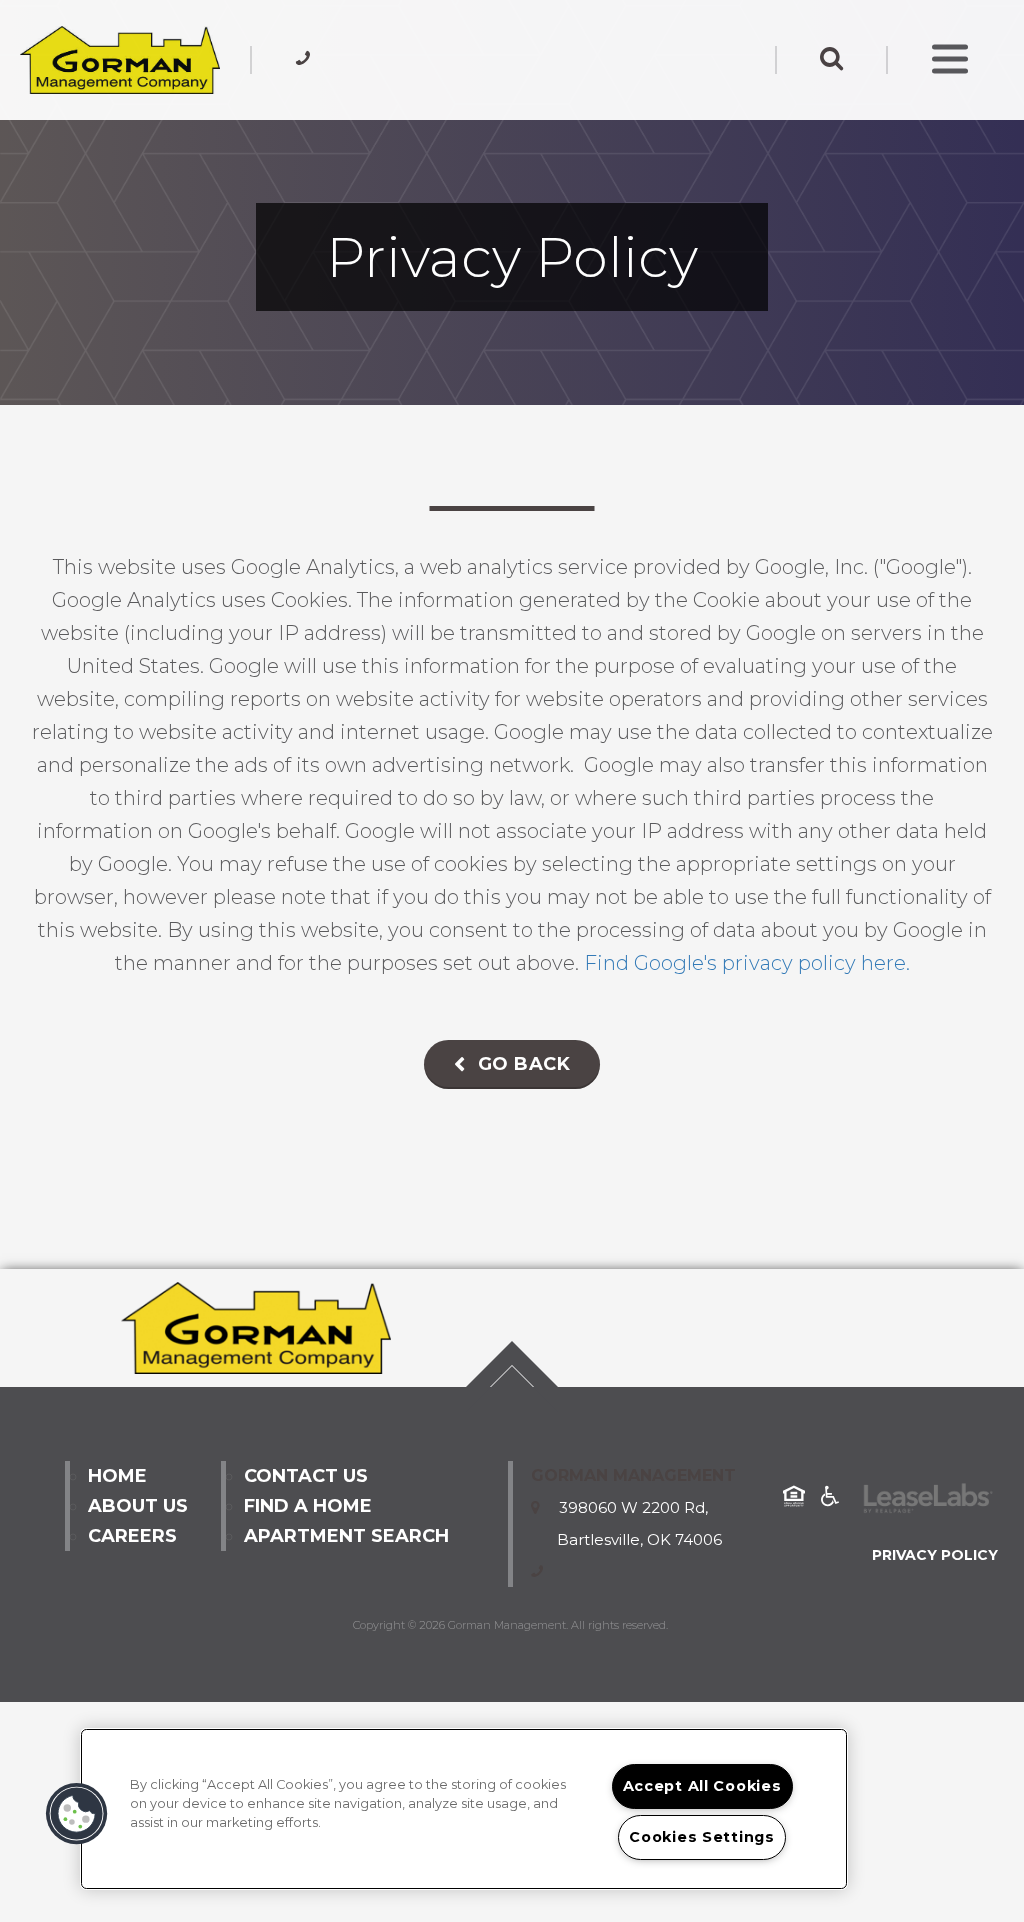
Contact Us (306, 1476)
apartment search (346, 1536)
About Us (138, 1506)
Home (117, 1476)
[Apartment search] (831, 60)
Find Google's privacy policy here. (747, 963)
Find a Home (308, 1506)
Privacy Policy (935, 1555)
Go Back (521, 1064)
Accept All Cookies (702, 1786)
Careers (132, 1536)
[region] (464, 1809)
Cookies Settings (702, 1837)
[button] (77, 1814)
